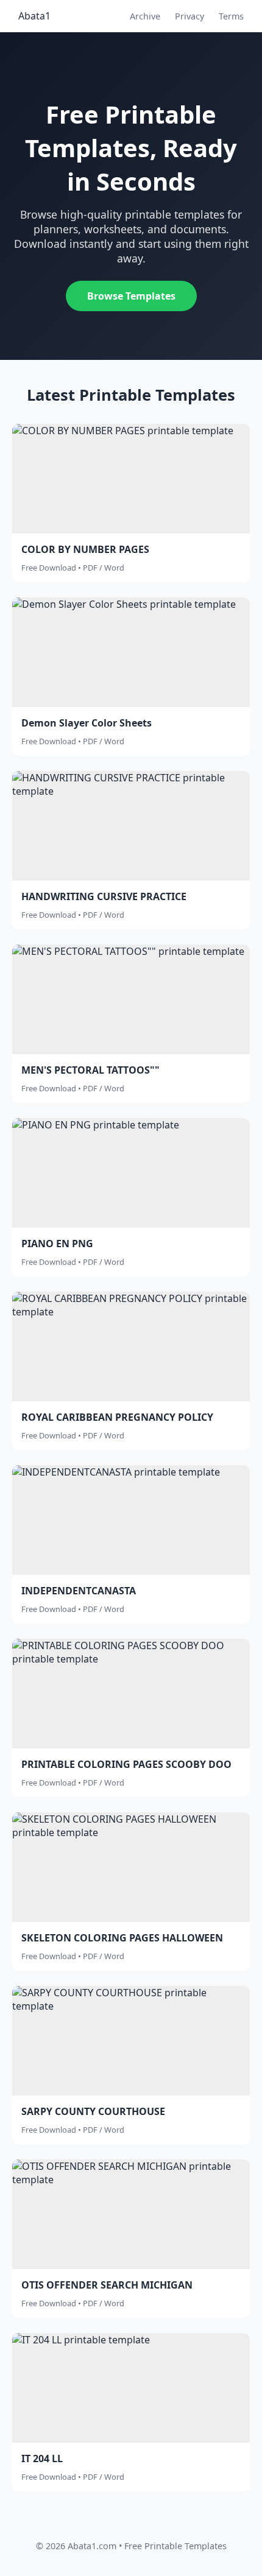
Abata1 (34, 16)
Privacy (189, 16)
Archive (145, 16)
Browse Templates (131, 296)
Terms (231, 16)
